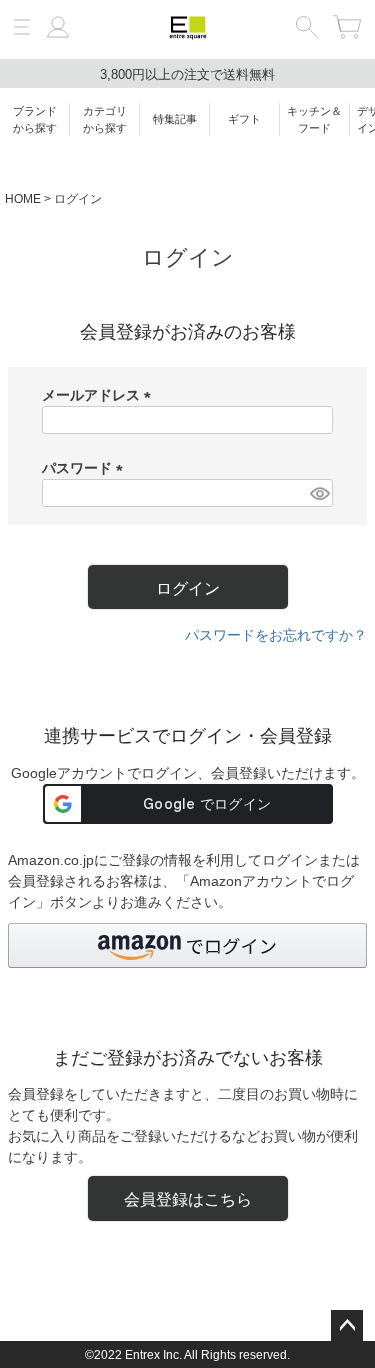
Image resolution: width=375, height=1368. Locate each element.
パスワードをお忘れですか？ (276, 635)
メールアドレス (100, 395)
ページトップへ (347, 1326)
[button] (187, 945)
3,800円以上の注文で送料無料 (187, 74)
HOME (23, 199)
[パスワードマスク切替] (318, 493)
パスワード (86, 468)
